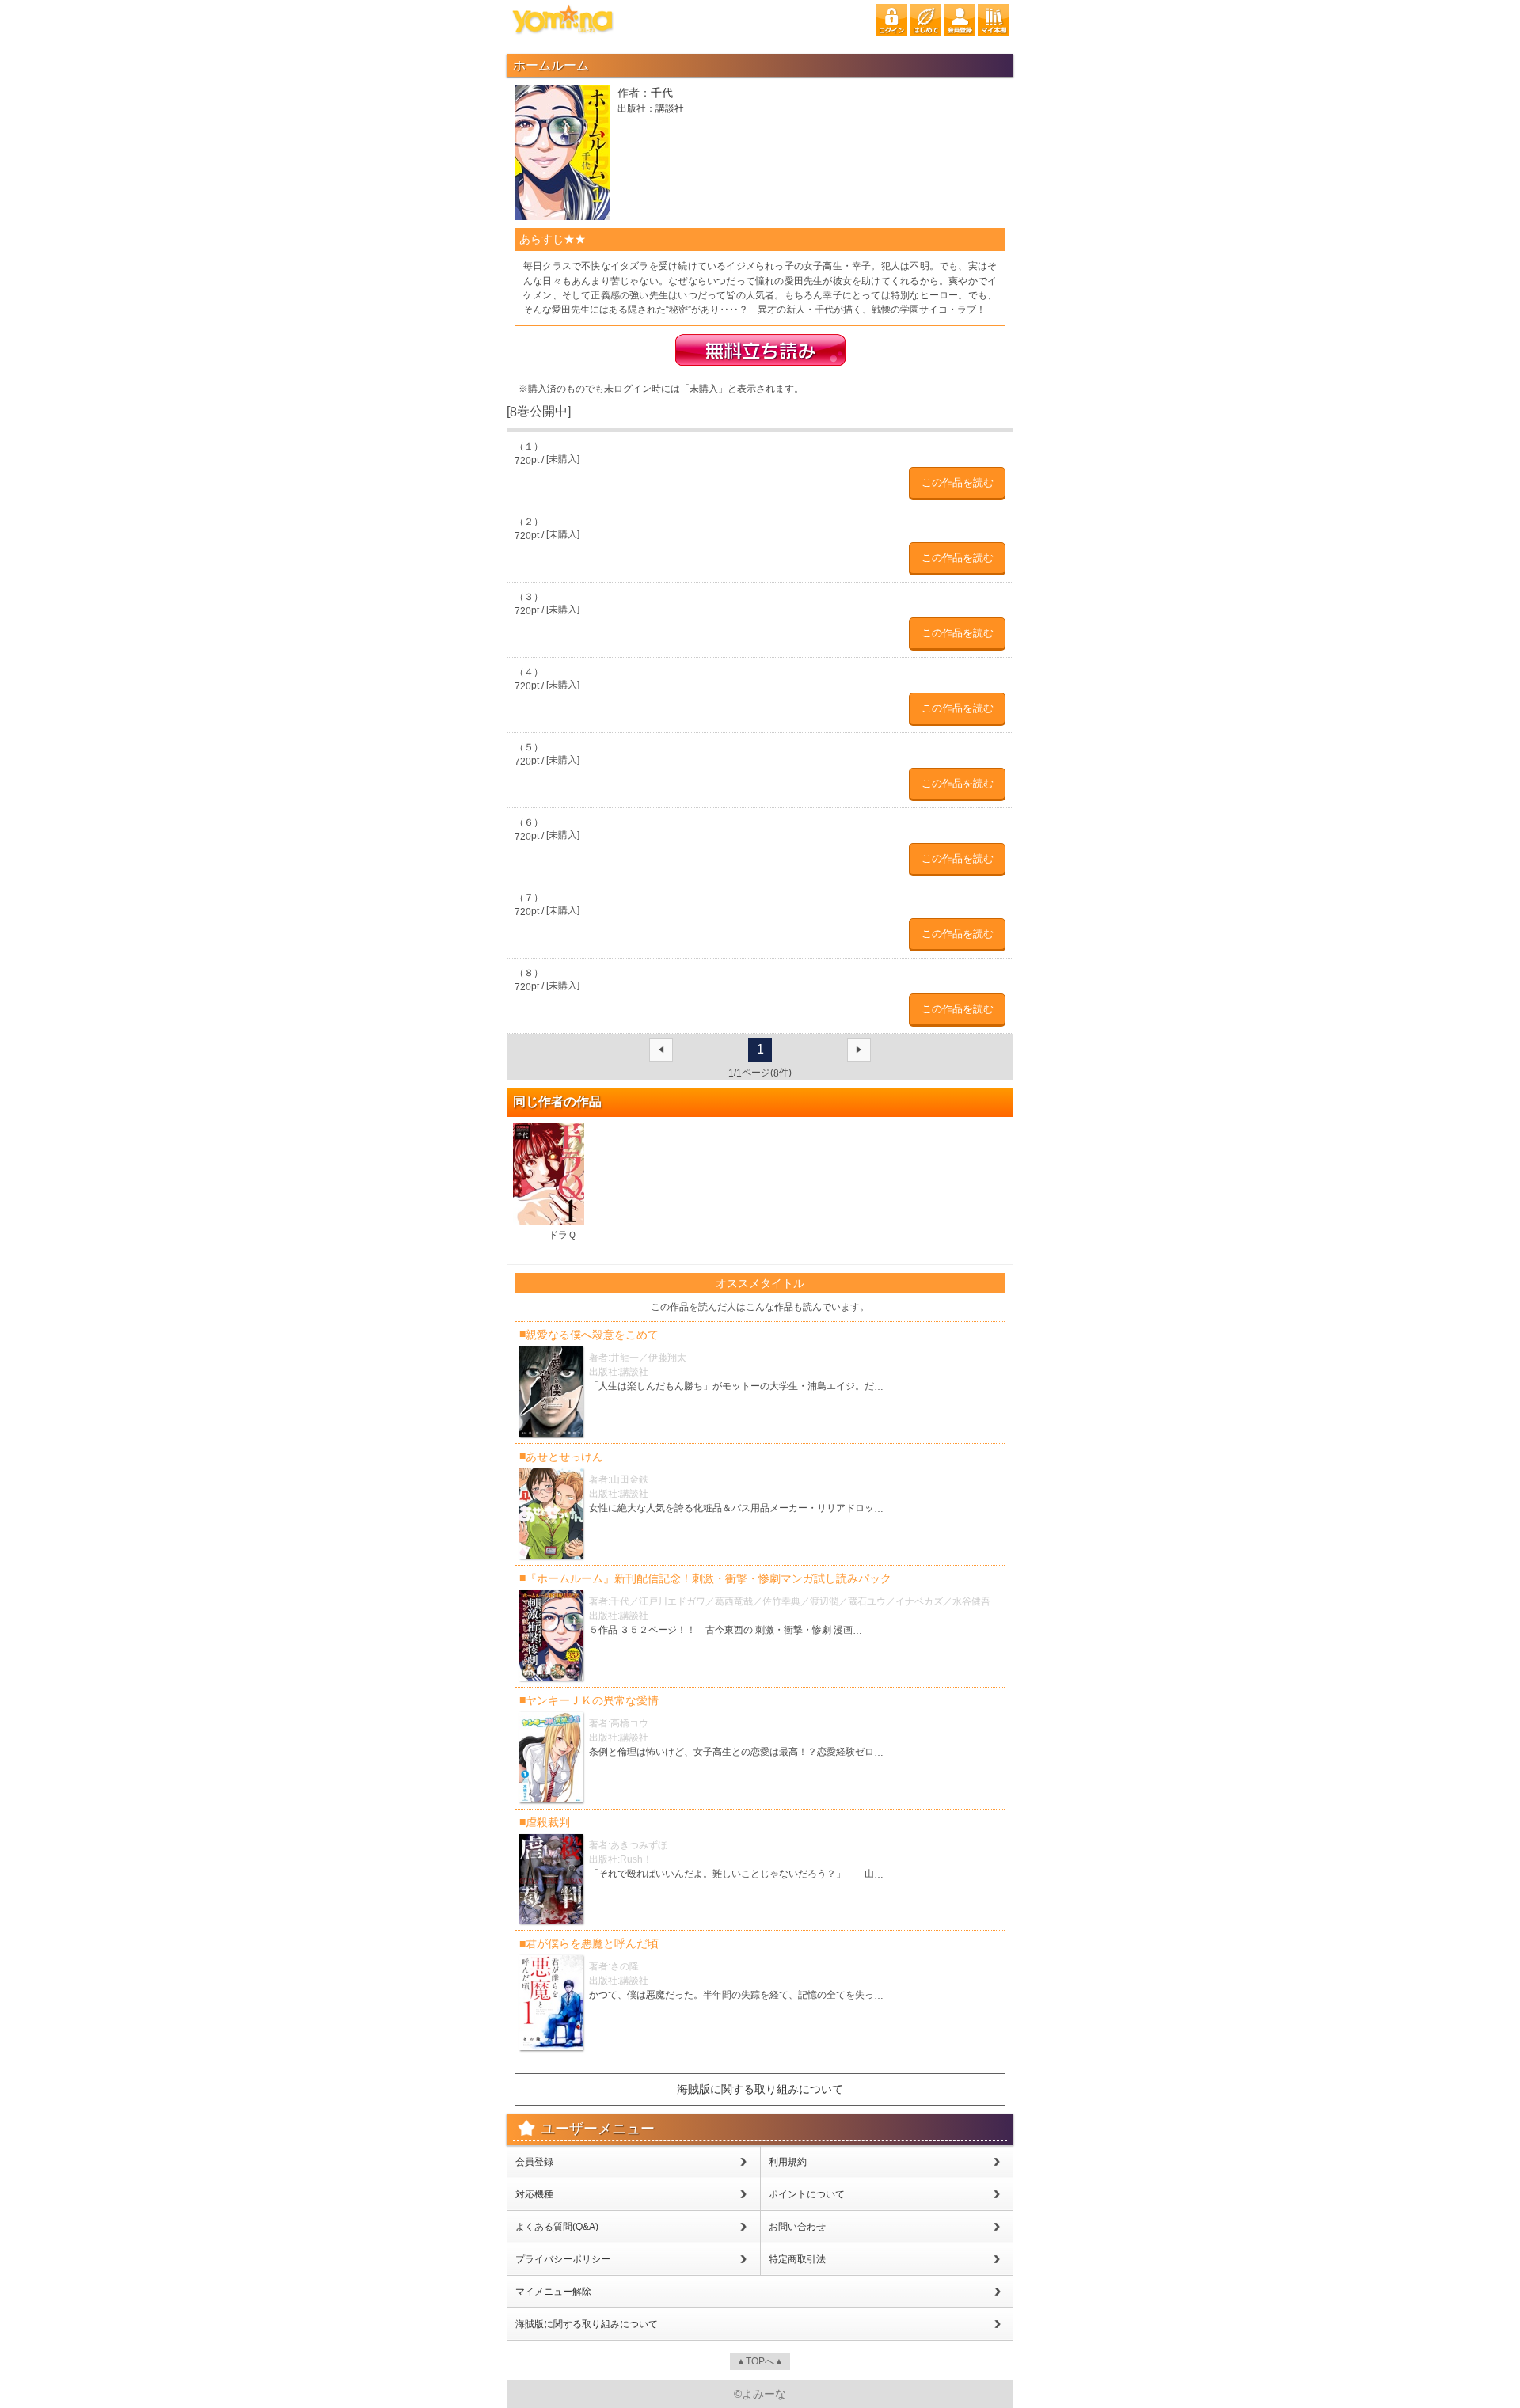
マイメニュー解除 (553, 2292)
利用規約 (788, 2162)
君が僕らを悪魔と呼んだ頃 (592, 1943)
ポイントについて (807, 2194)
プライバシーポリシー (563, 2259)
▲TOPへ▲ (760, 2361)
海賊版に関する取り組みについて (760, 2089)
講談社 (670, 109)
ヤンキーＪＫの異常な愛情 (592, 1700)
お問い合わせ (797, 2227)
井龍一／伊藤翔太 (648, 1358)
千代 (662, 93)
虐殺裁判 (548, 1822)
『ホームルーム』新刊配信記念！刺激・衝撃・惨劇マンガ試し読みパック (709, 1578)
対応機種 (534, 2194)
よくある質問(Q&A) (557, 2227)
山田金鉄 (629, 1479)
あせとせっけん (564, 1457)
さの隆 (625, 1966)
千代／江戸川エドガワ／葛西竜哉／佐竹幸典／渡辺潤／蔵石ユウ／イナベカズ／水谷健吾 (800, 1601)
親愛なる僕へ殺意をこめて (592, 1335)
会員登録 (534, 2162)
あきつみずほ (639, 1845)
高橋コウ (629, 1723)
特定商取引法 (797, 2259)
